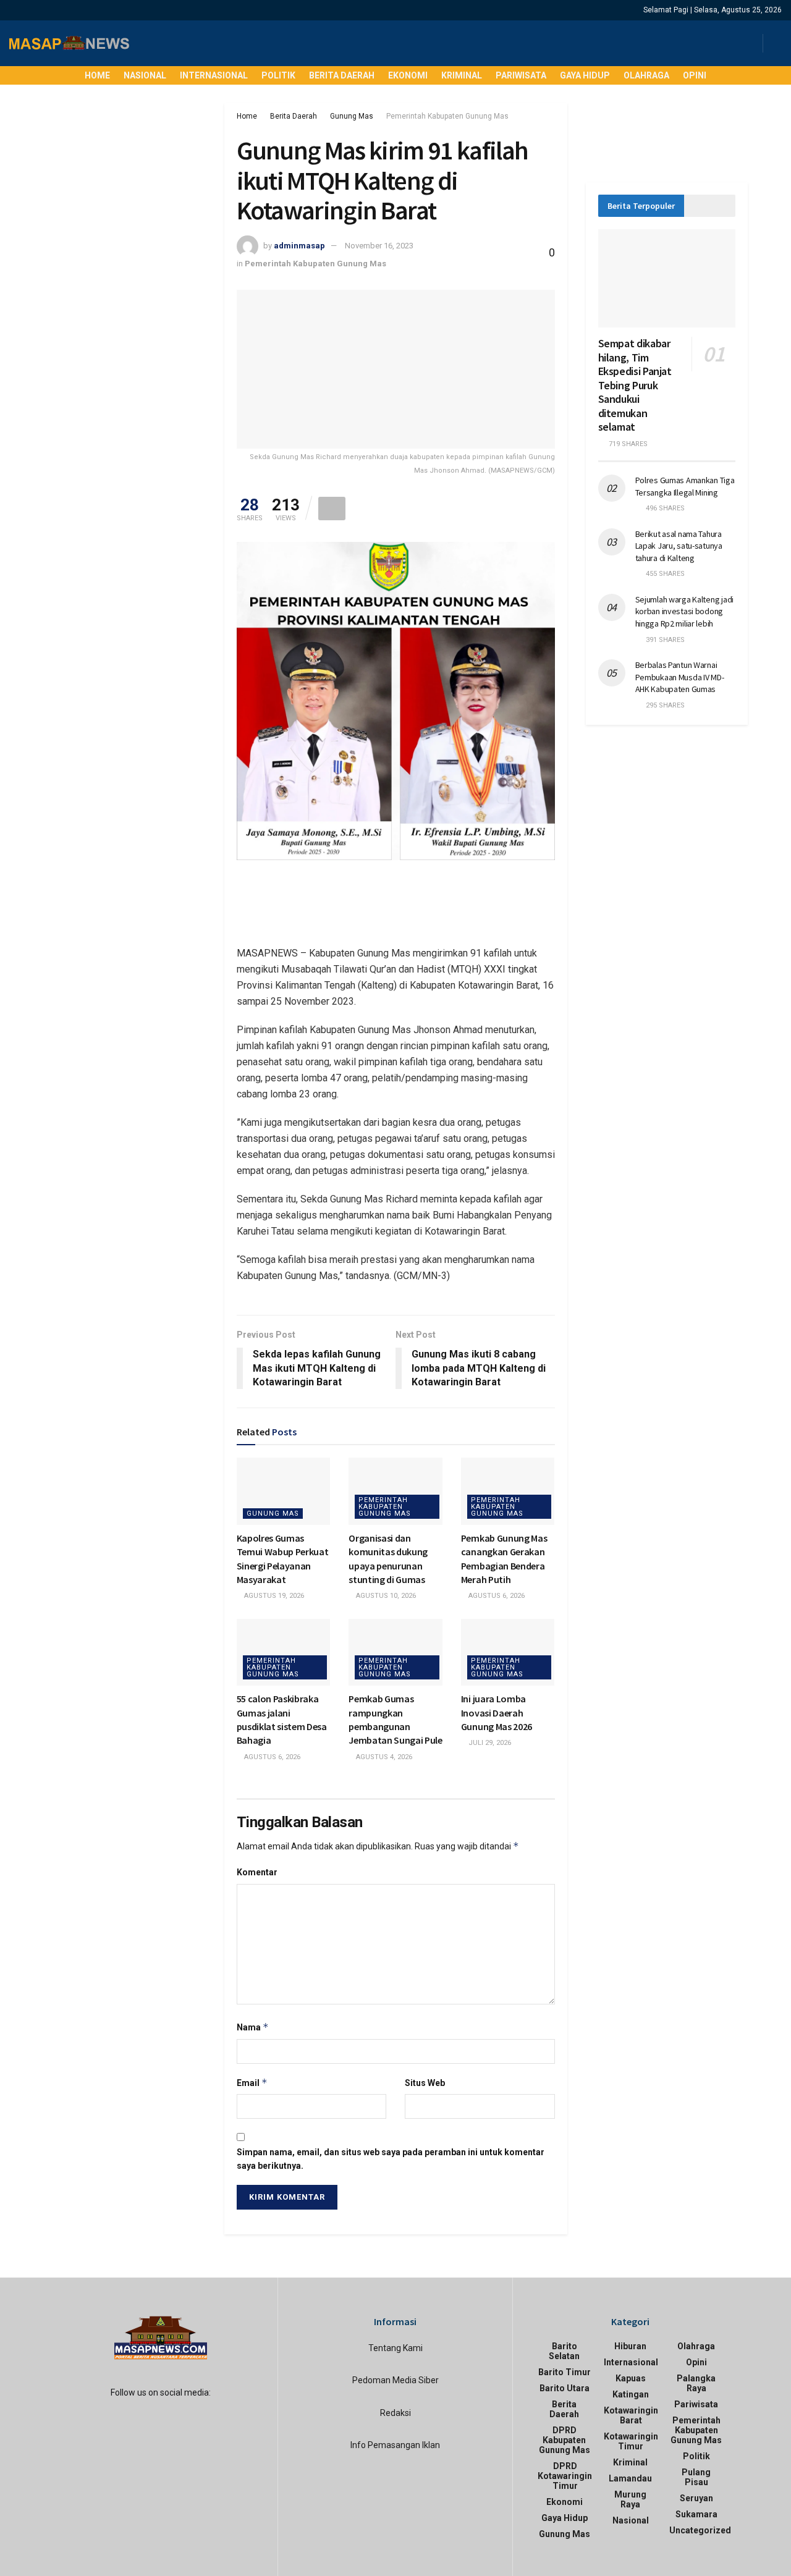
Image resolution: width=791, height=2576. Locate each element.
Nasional (145, 75)
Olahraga (646, 75)
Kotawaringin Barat (631, 2415)
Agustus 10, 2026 (385, 1596)
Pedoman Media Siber (395, 2380)
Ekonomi (408, 75)
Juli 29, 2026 (489, 1743)
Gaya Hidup (585, 75)
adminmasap (299, 246)
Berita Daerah (342, 75)
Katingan (631, 2394)
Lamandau (630, 2478)
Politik (278, 75)
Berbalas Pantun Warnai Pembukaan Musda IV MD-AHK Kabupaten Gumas (680, 677)
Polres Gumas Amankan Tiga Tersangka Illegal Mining (685, 486)
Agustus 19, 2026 (273, 1596)
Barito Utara (565, 2388)
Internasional (214, 75)
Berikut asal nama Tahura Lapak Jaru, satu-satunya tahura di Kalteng (679, 546)
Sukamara (696, 2514)
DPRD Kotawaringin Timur (565, 2476)
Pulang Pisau (696, 2477)
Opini (695, 75)
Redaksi (395, 2413)
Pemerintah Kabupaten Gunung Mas (447, 116)
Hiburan (630, 2346)
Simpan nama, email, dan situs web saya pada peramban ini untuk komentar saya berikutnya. (391, 2159)
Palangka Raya (696, 2383)
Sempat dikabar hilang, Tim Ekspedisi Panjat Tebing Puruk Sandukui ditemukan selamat (635, 385)
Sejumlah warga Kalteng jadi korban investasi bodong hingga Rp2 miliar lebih (684, 611)
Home (97, 75)
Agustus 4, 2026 (383, 1757)
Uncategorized (700, 2530)
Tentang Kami (395, 2348)
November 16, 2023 (379, 246)
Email (252, 2083)
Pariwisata (521, 75)
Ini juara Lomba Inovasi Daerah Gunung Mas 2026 (497, 1712)
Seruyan (696, 2498)
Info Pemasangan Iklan (395, 2445)
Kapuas (631, 2378)
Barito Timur (565, 2372)
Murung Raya (630, 2499)
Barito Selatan (564, 2351)
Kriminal (462, 75)
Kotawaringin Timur (631, 2441)
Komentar (257, 1872)
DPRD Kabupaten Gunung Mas (565, 2440)
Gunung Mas (352, 116)
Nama (253, 2027)
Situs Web (425, 2083)
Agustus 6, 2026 (496, 1596)
